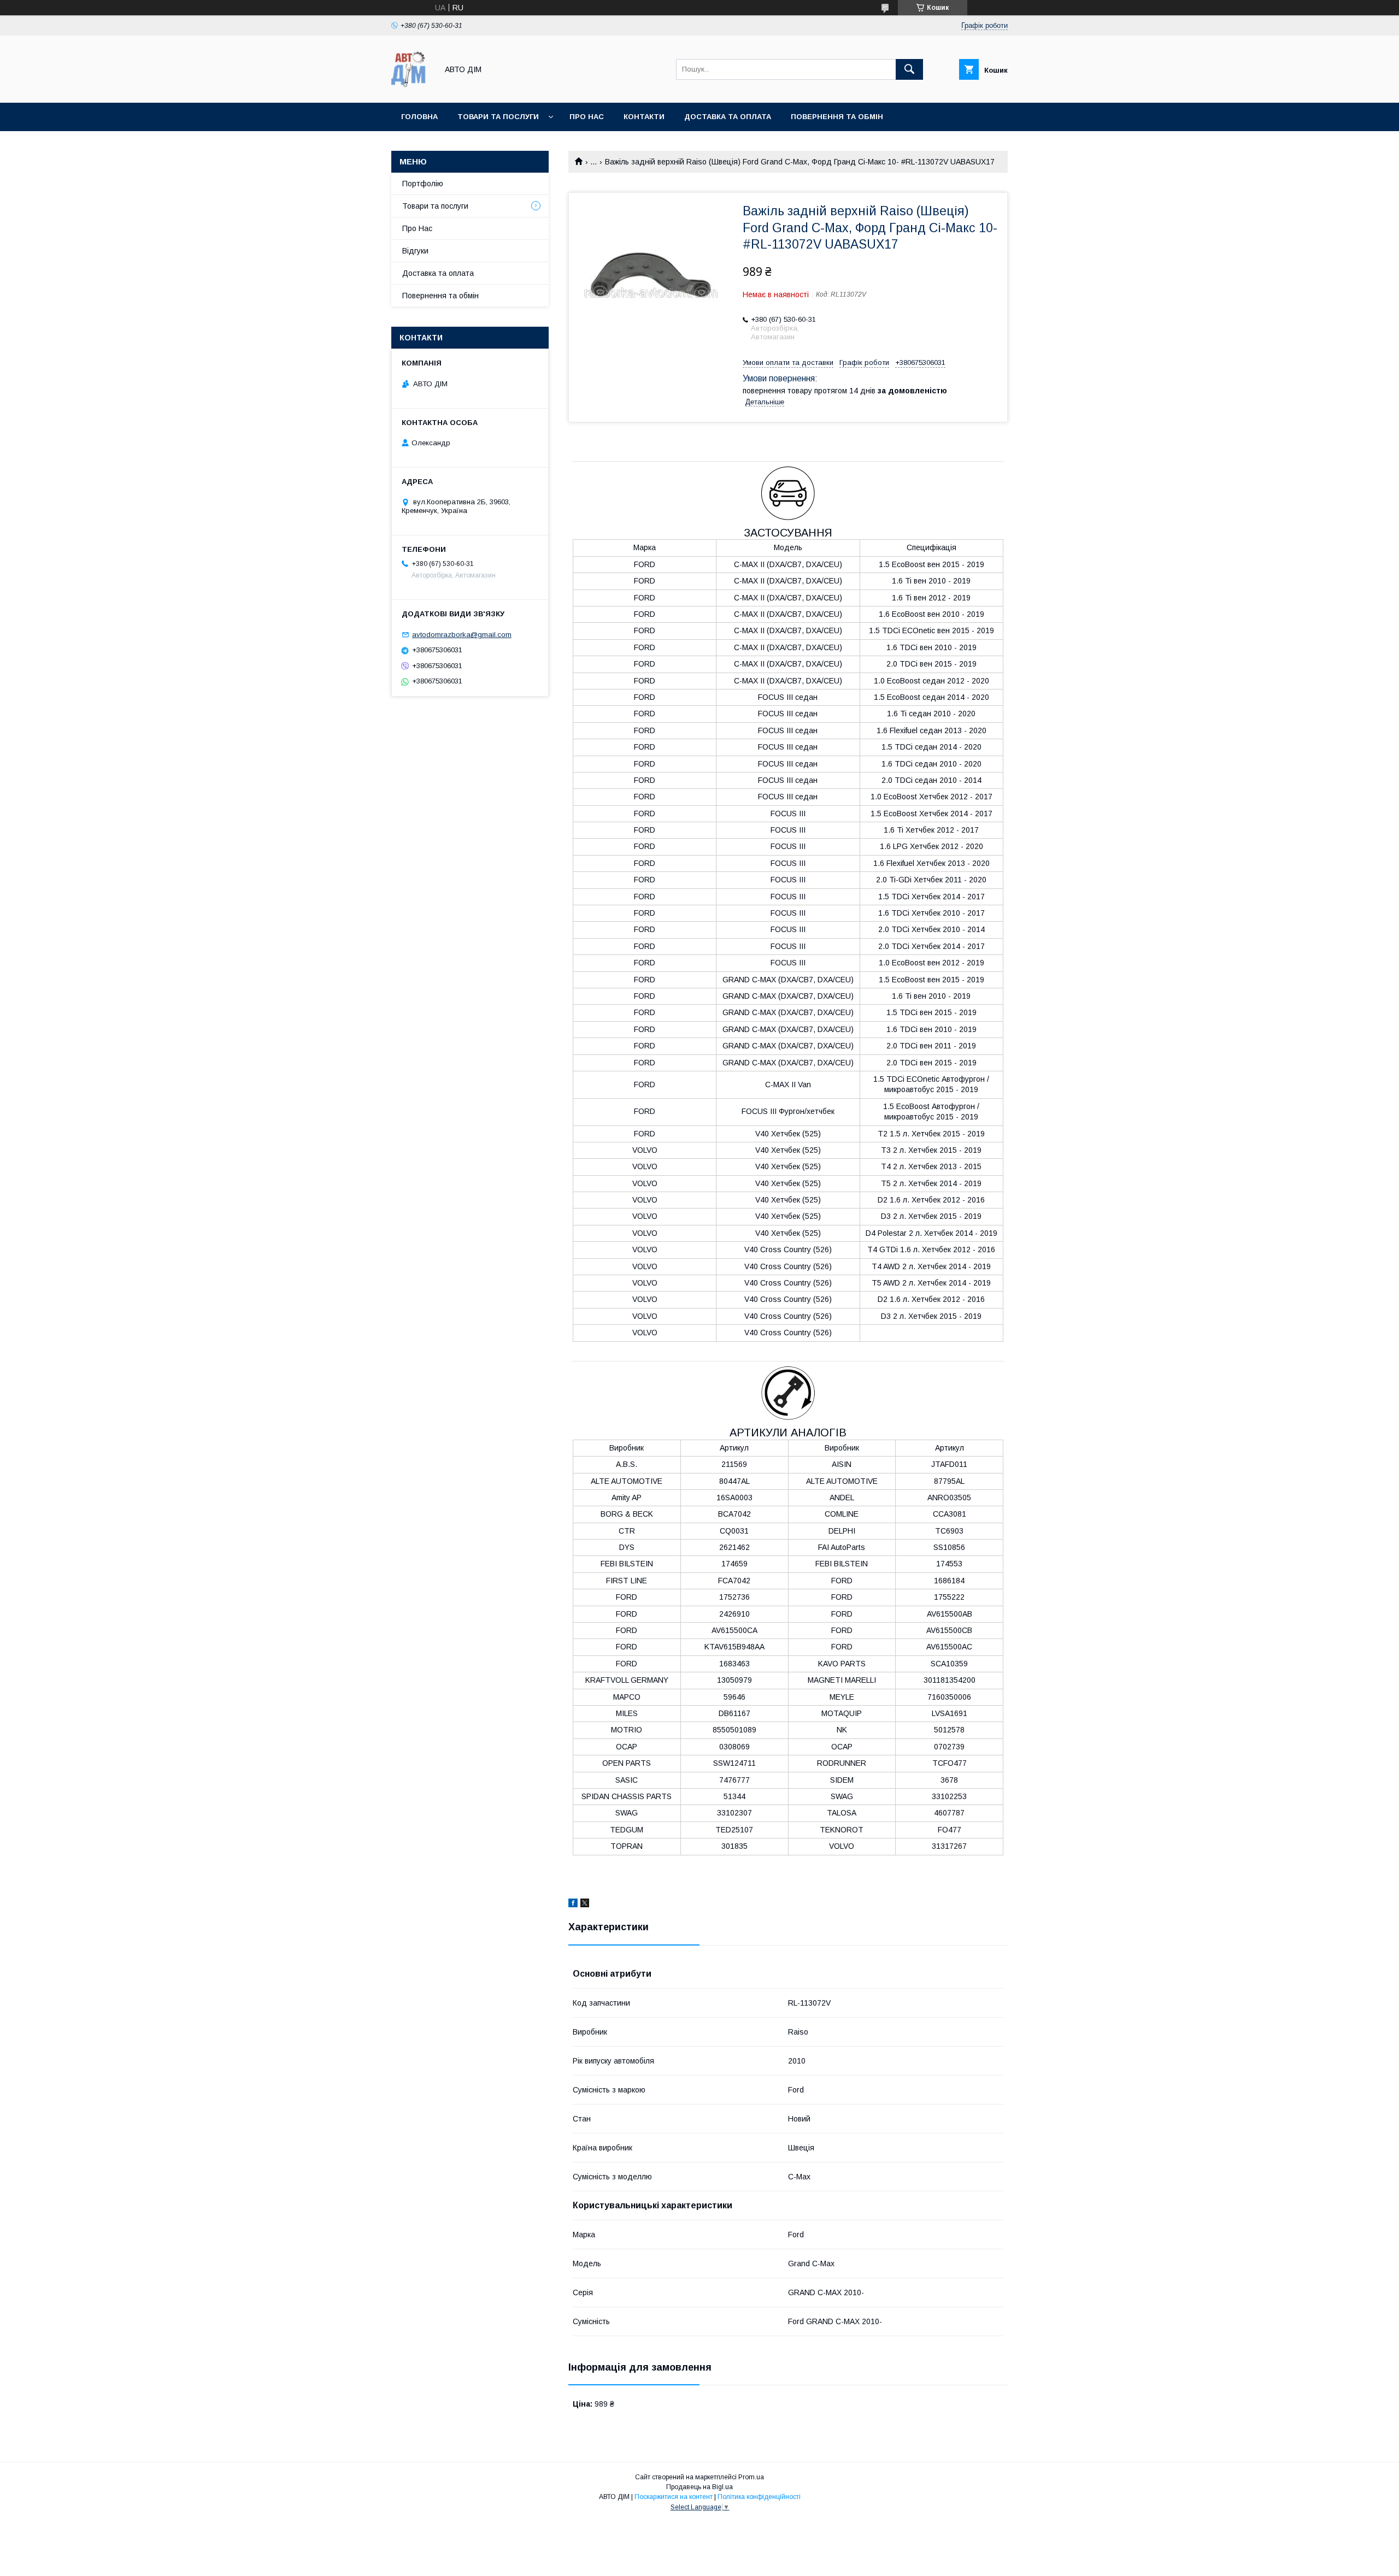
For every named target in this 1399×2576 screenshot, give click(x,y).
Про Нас (417, 228)
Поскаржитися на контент (674, 2497)
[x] (585, 1905)
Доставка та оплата (728, 117)
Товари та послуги (498, 117)
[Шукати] (909, 69)
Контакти (644, 117)
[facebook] (573, 1905)
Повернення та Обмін (837, 117)
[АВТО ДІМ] (412, 89)
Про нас (587, 117)
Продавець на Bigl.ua (699, 2487)
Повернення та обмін (440, 296)
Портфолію (423, 184)
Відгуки (415, 251)
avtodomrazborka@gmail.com (462, 635)
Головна (419, 117)
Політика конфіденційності (759, 2497)
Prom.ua (751, 2477)
